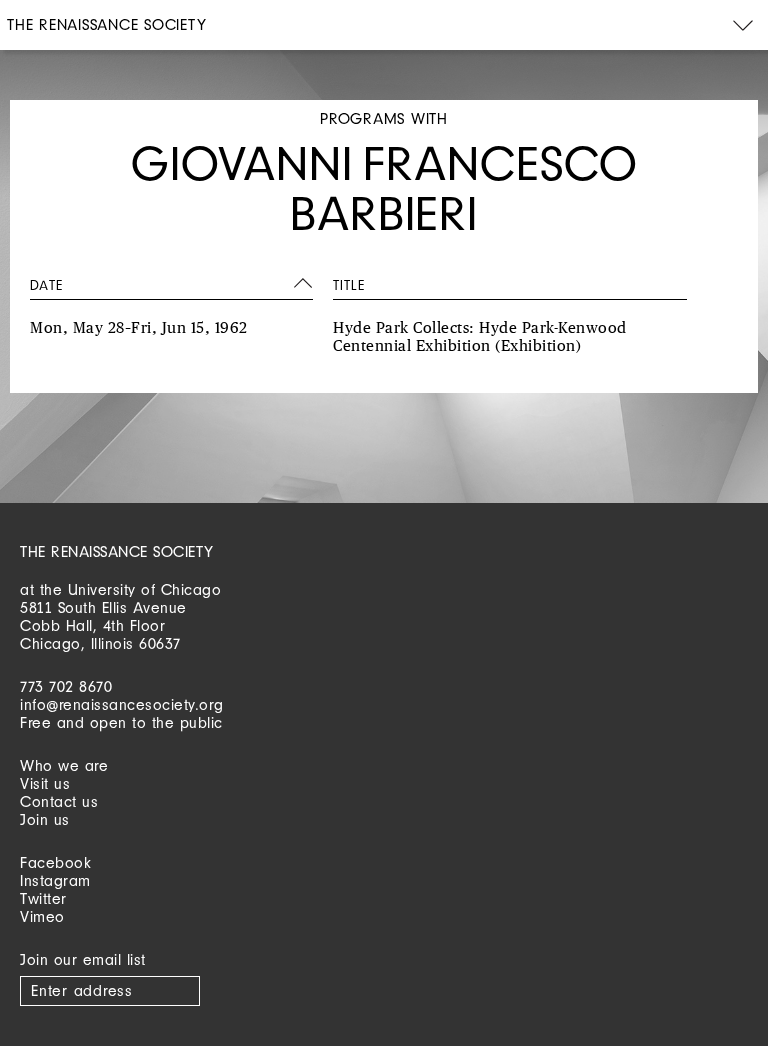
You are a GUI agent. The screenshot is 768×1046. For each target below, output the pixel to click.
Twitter (43, 898)
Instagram (55, 880)
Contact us (59, 801)
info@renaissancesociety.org (122, 704)
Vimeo (42, 916)
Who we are (64, 765)
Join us (45, 819)
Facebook (55, 862)
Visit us (45, 783)
